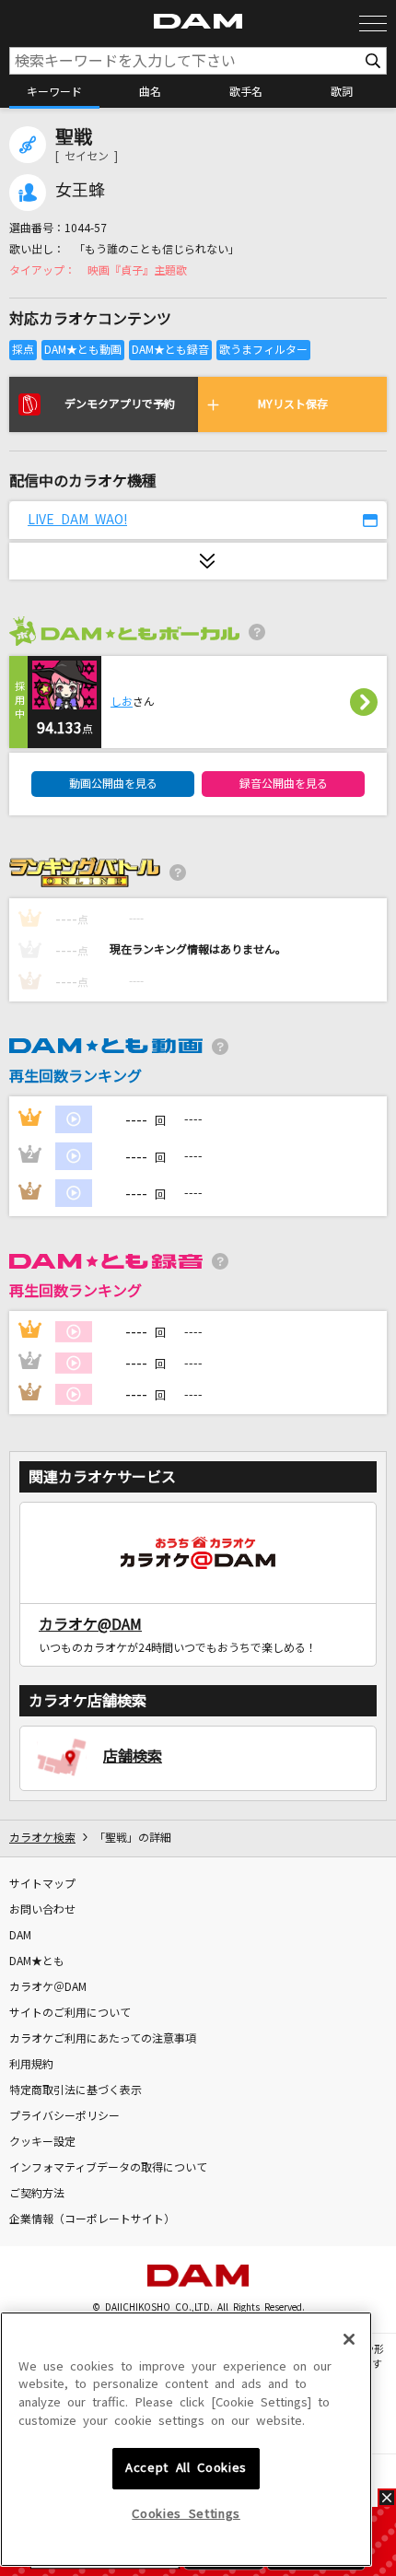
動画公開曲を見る (113, 784)
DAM (20, 1936)
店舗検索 (133, 1756)
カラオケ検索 (42, 1838)
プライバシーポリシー (64, 2116)
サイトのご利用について (70, 2013)
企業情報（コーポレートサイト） (92, 2219)
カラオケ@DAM (90, 1624)
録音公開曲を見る (284, 784)
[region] (186, 2440)
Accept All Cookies (186, 2468)
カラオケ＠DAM (48, 1987)
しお (122, 702)
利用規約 (31, 2065)
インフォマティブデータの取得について (108, 2168)
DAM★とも (37, 1961)
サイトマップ (42, 1884)
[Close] (349, 2339)
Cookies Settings (186, 2514)
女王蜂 (80, 191)
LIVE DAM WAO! (77, 520)
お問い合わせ (42, 1910)
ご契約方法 (37, 2194)
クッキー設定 (42, 2142)
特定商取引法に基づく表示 (76, 2090)
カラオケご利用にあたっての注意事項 (103, 2039)
